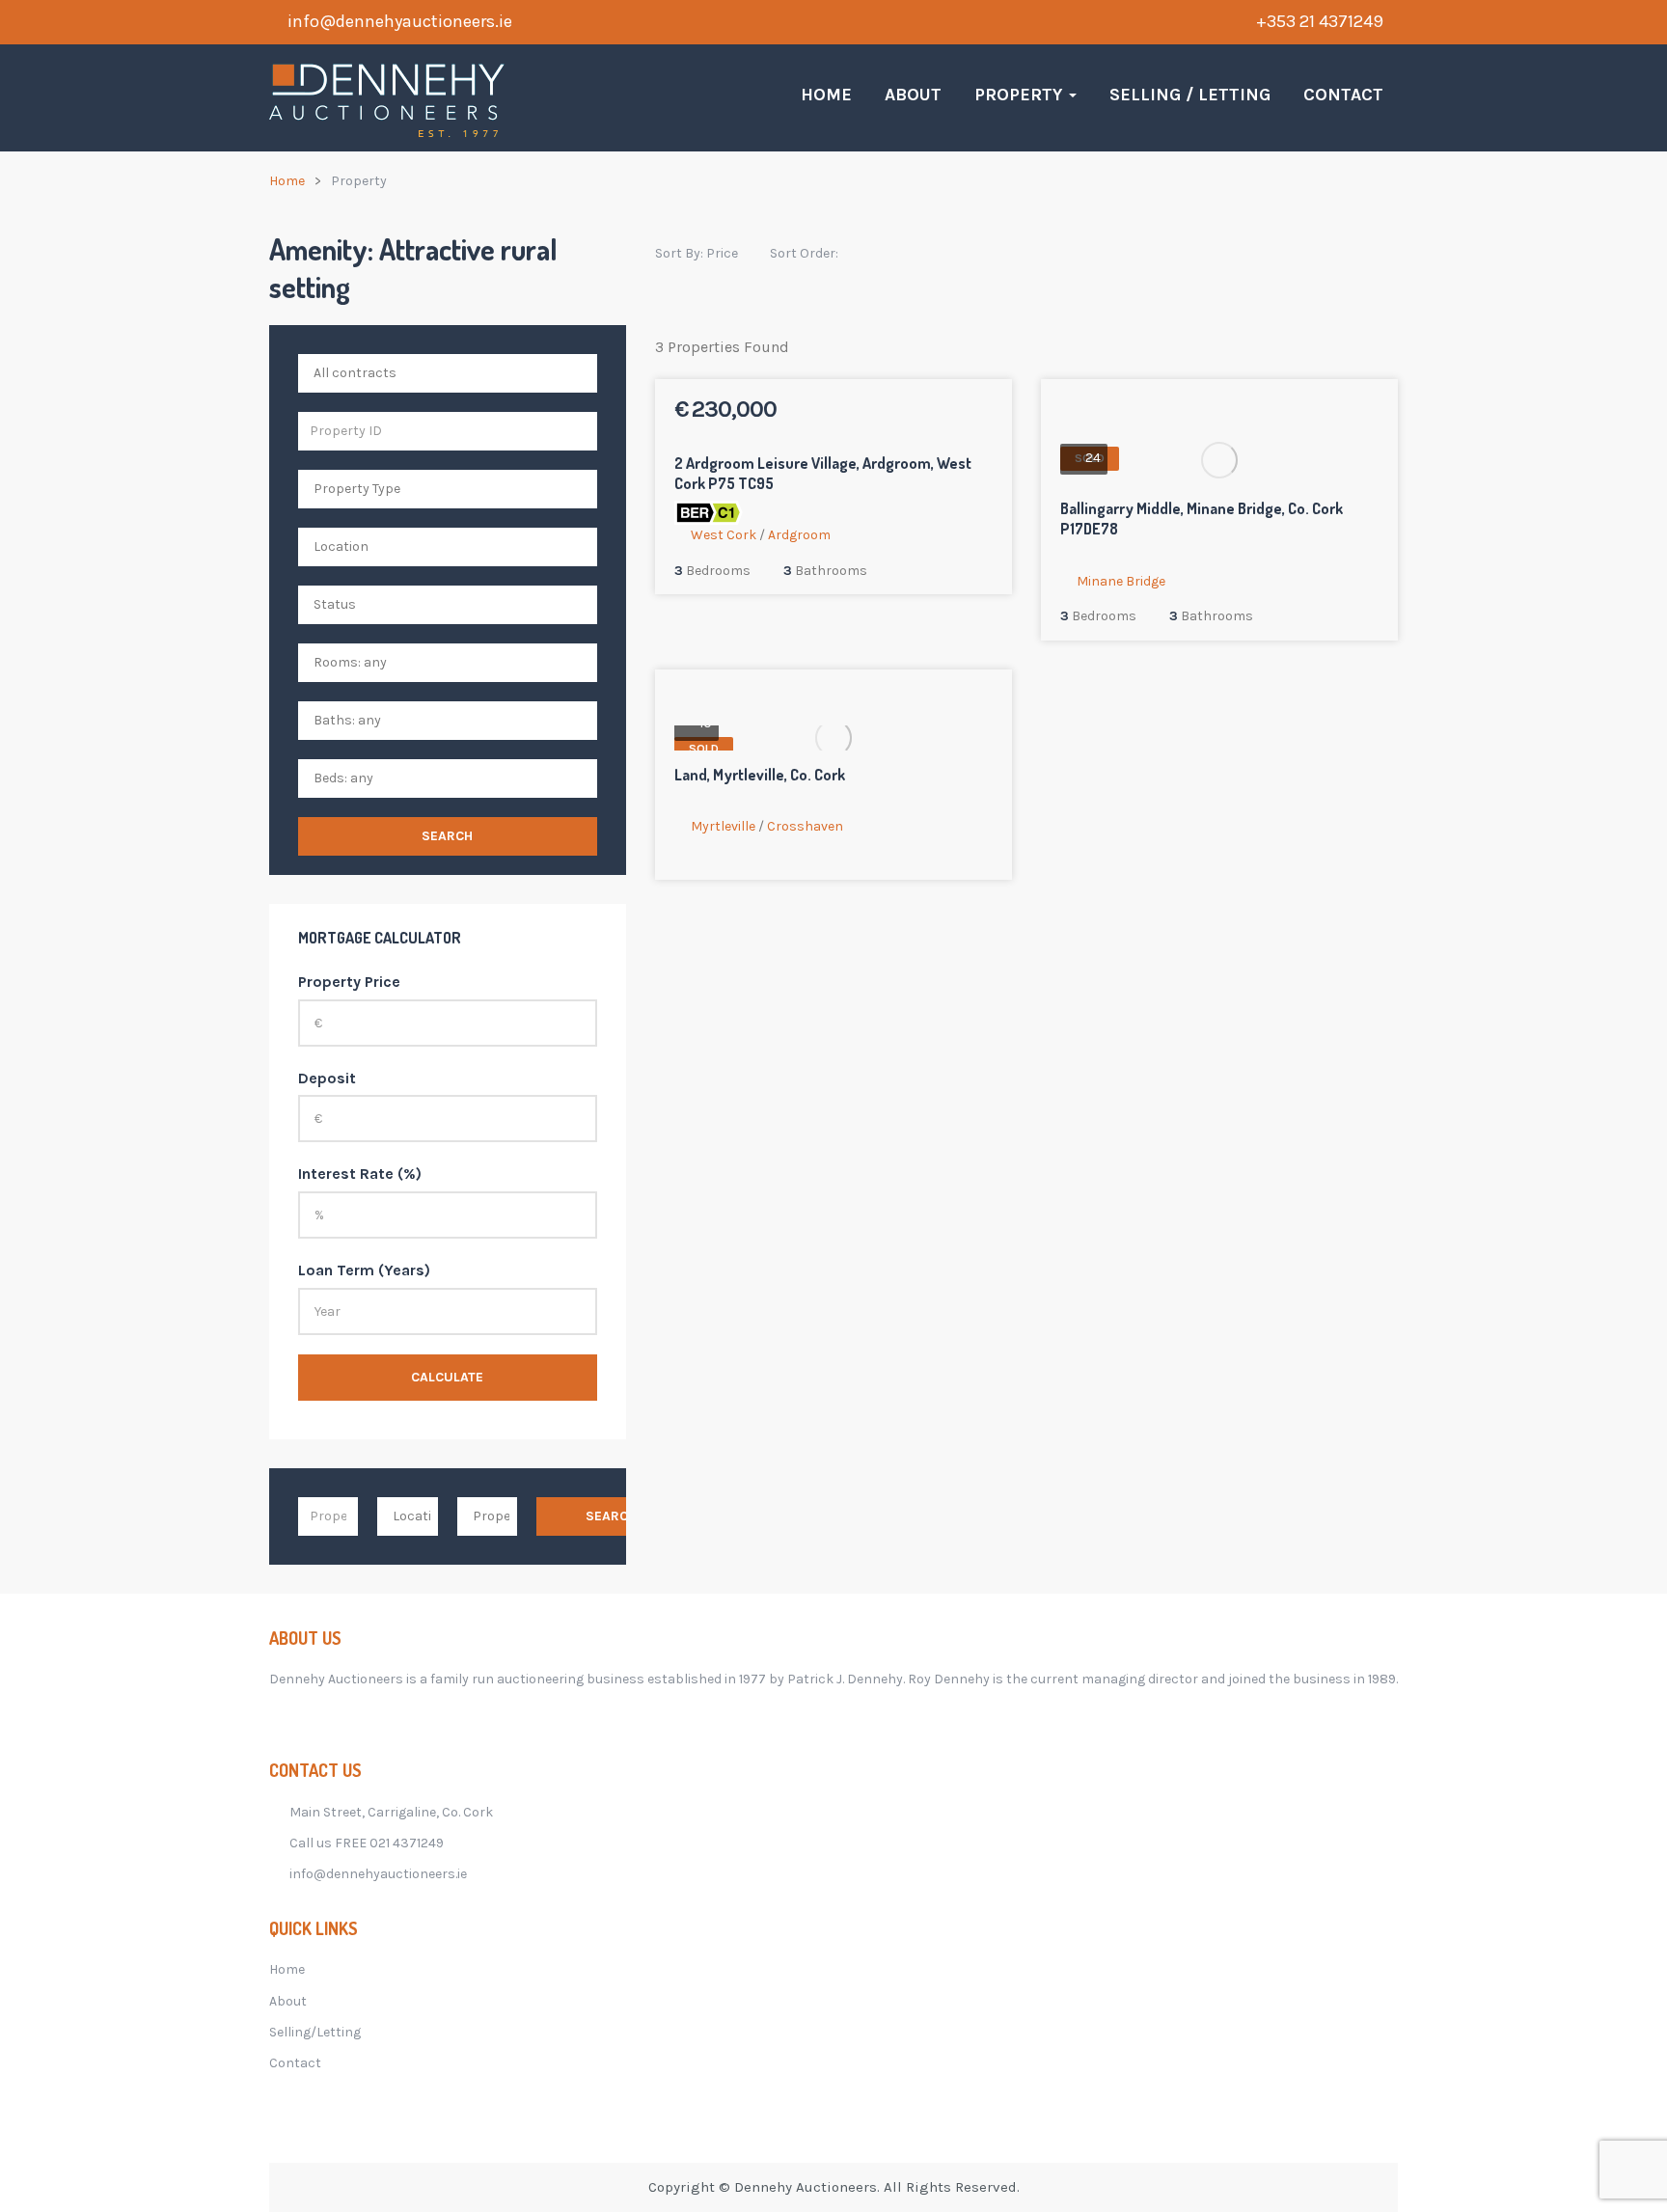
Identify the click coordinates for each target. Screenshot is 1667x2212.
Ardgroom (799, 535)
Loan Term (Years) (364, 1270)
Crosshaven (805, 826)
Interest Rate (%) (360, 1174)
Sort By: (697, 253)
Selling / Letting (1190, 95)
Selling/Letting (315, 2032)
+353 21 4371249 (1320, 21)
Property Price (349, 982)
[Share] (955, 412)
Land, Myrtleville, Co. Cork (760, 775)
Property (1021, 95)
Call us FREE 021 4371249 (367, 1843)
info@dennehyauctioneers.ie (400, 21)
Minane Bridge (1121, 581)
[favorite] (930, 412)
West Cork (724, 535)
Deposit (327, 1078)
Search (447, 836)
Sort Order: (806, 253)
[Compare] (980, 412)
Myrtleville (723, 826)
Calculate (447, 1377)
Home (826, 95)
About (913, 95)
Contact (1343, 95)
